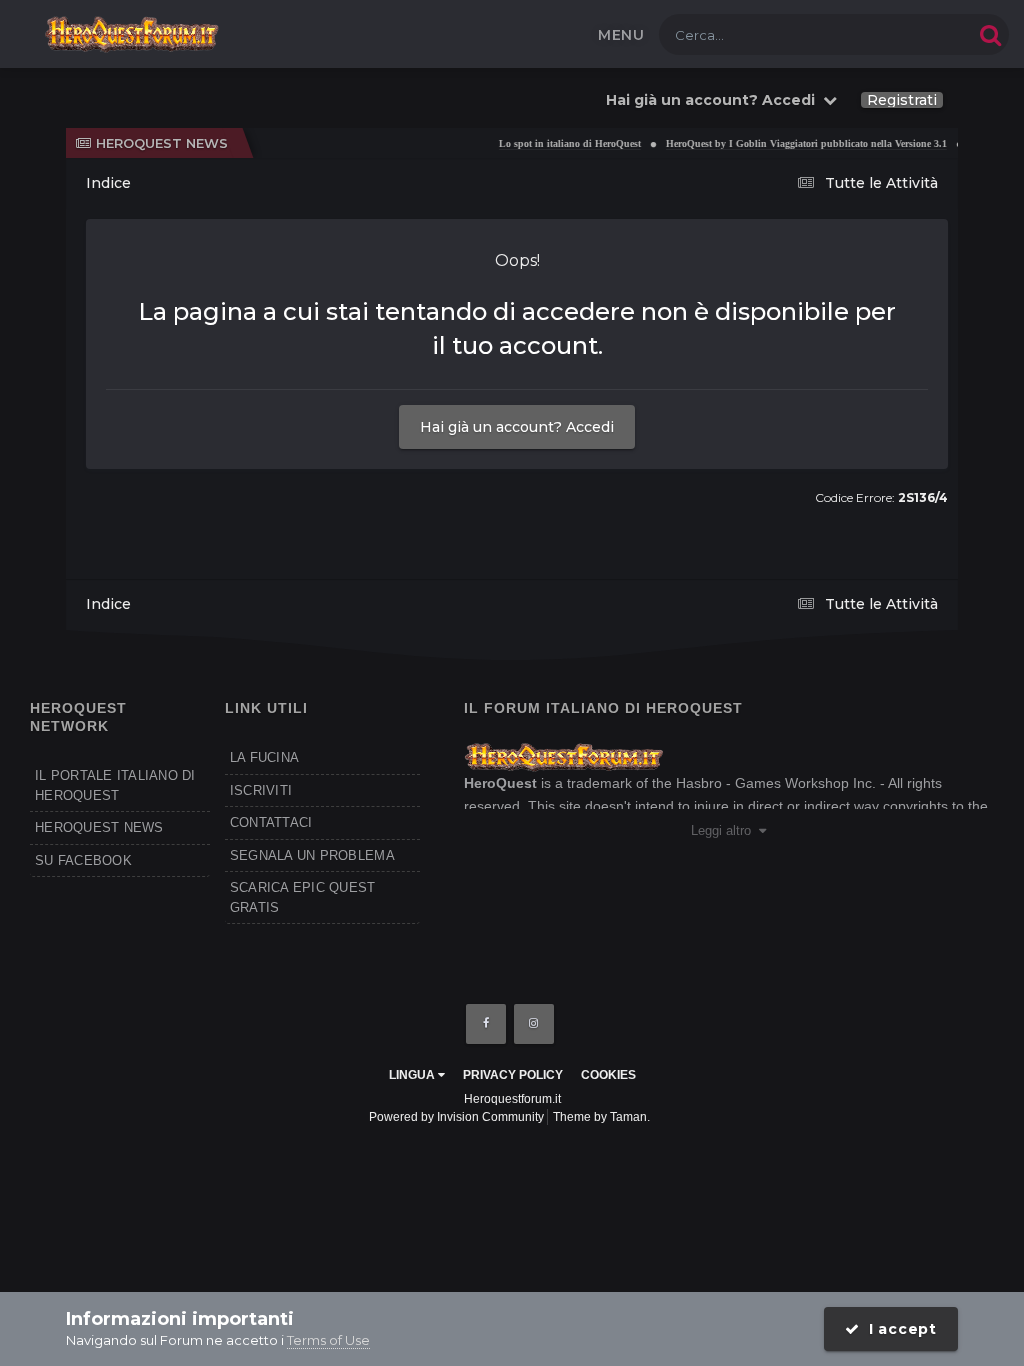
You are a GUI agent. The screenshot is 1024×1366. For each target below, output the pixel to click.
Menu (621, 35)
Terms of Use (328, 1340)
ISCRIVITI (261, 790)
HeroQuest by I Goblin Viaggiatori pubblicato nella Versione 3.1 (795, 143)
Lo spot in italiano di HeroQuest (559, 143)
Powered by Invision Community (456, 1117)
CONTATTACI (271, 822)
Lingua (413, 1075)
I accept (898, 1329)
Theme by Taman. (601, 1117)
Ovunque (917, 34)
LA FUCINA (264, 757)
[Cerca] (990, 34)
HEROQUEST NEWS (99, 827)
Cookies (608, 1075)
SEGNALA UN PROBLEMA (312, 855)
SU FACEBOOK (83, 860)
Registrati (902, 100)
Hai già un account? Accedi (714, 100)
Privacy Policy (513, 1075)
